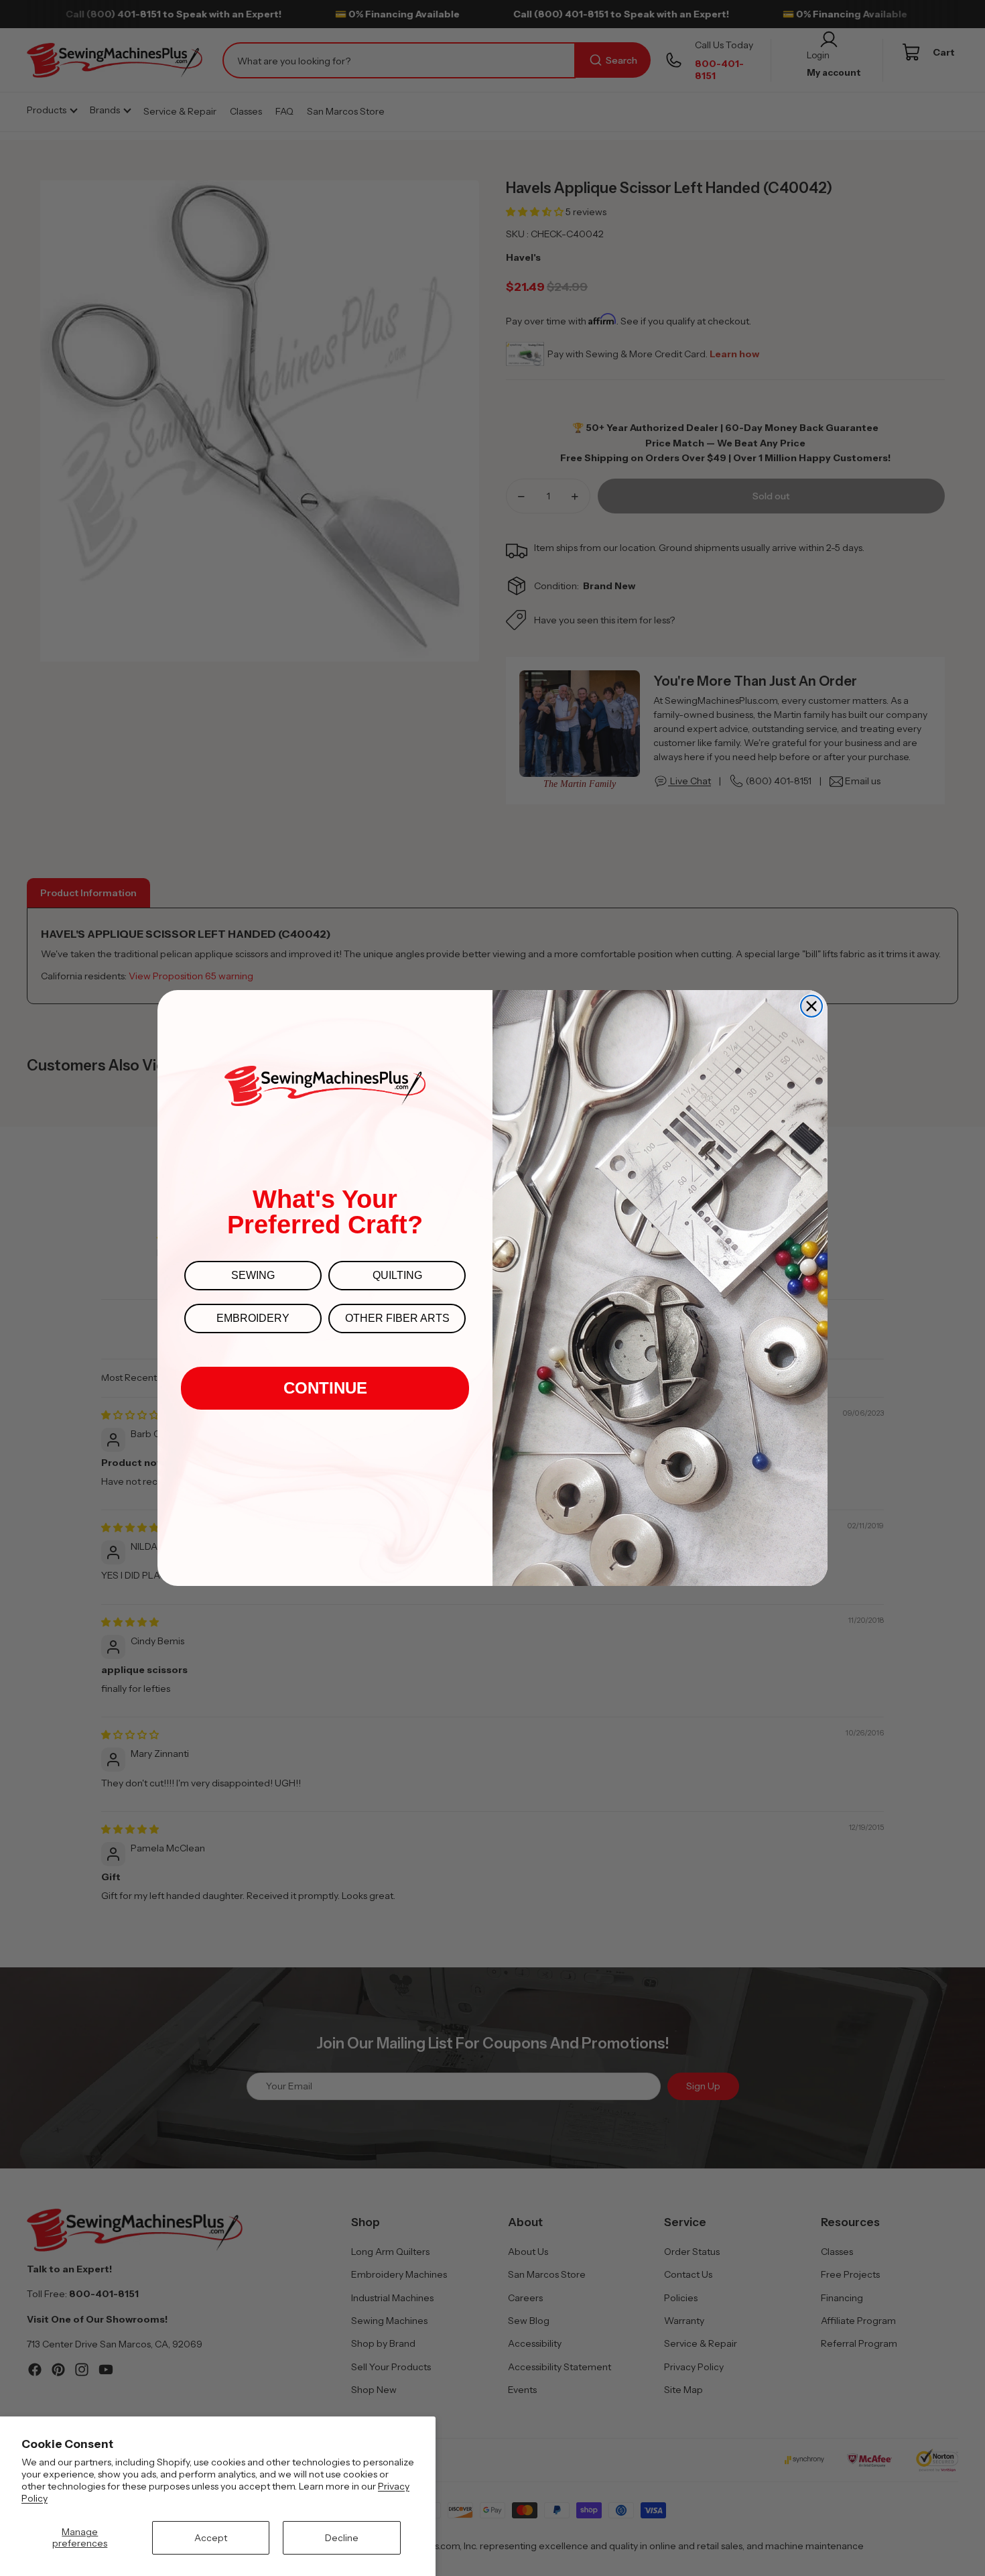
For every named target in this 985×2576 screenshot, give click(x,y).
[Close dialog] (811, 1006)
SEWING (253, 1275)
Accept (211, 2538)
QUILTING (397, 1275)
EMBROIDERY (253, 1318)
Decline (342, 2538)
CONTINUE (325, 1388)
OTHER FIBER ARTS (397, 1318)
